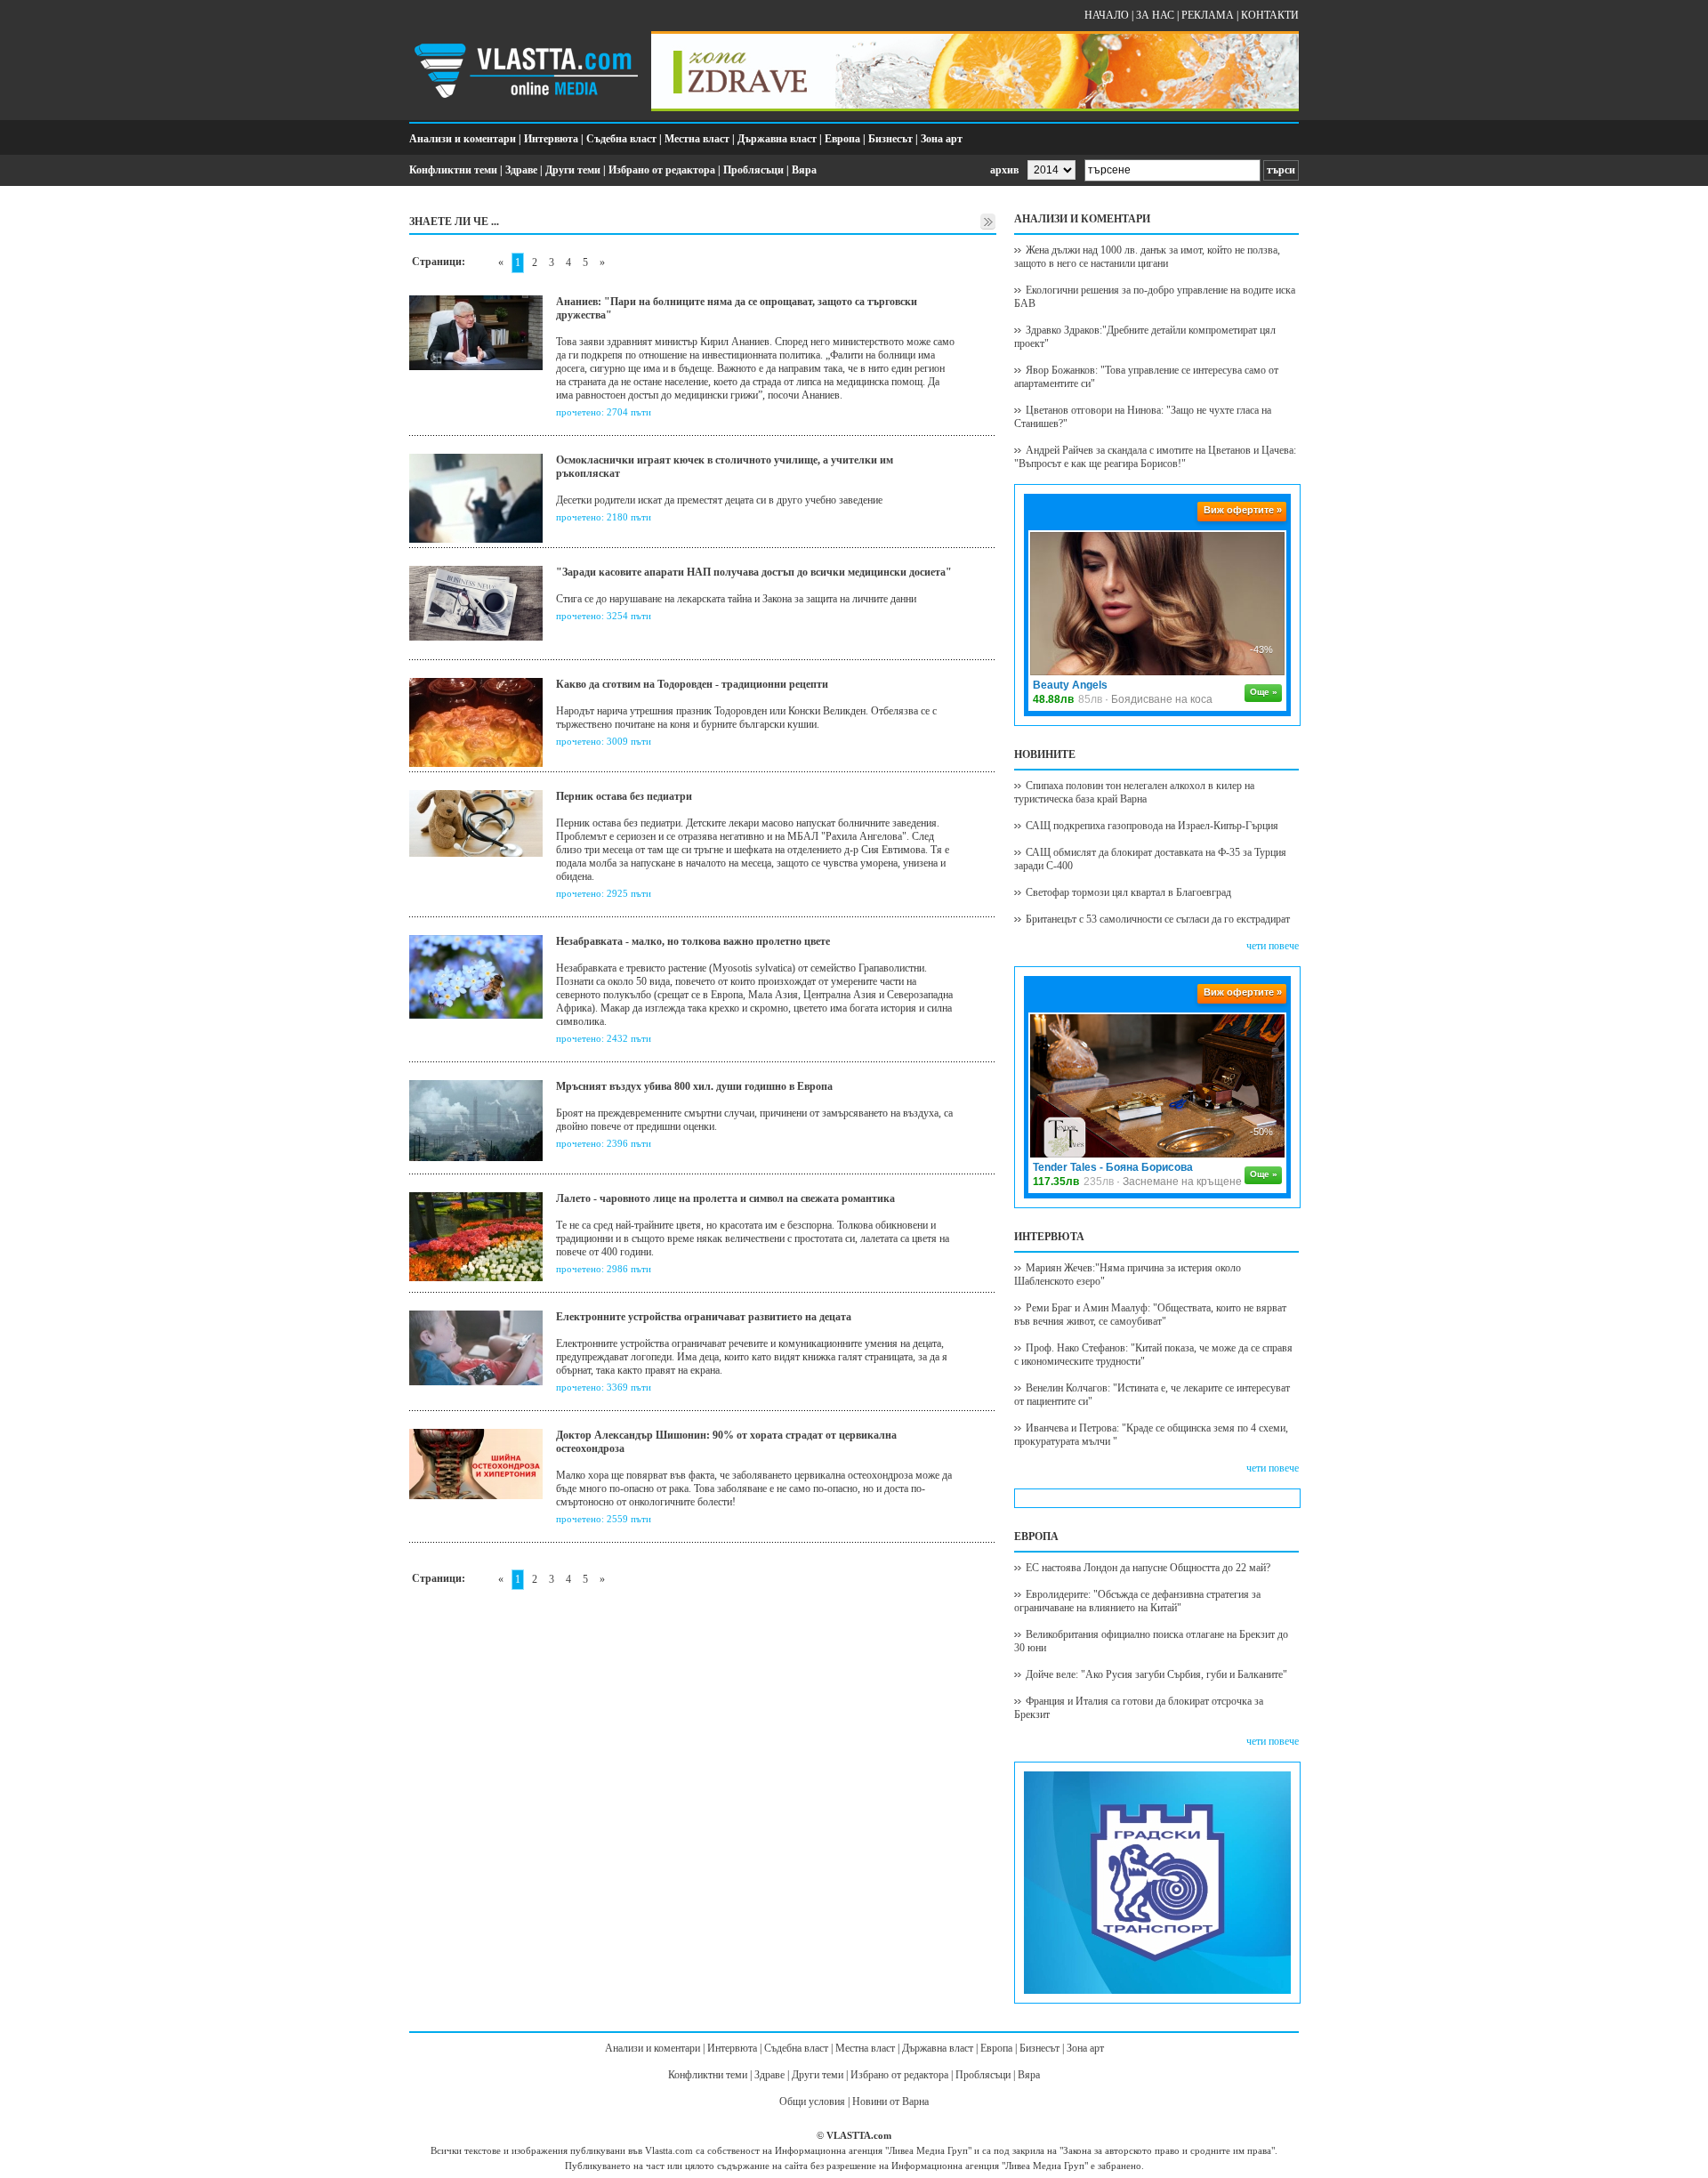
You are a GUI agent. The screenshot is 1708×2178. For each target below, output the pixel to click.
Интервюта (551, 139)
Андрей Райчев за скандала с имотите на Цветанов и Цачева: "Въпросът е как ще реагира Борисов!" (1155, 457)
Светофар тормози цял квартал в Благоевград (1128, 892)
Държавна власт (777, 139)
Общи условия (812, 2101)
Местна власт (697, 139)
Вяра (804, 170)
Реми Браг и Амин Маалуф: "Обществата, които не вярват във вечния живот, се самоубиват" (1150, 1315)
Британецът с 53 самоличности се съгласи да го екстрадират (1158, 919)
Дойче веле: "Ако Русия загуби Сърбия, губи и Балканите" (1156, 1674)
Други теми (573, 170)
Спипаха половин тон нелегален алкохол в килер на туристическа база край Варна (1134, 792)
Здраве (521, 170)
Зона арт (942, 139)
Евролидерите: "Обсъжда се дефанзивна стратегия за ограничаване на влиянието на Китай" (1137, 1601)
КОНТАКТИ (1270, 15)
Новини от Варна (890, 2101)
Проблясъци (753, 170)
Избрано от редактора (662, 170)
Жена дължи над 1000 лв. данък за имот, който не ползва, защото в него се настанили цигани (1147, 257)
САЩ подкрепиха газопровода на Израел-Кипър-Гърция (1152, 826)
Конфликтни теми (453, 170)
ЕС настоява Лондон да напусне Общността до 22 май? (1148, 1568)
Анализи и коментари (463, 139)
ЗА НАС (1155, 15)
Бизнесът (890, 139)
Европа (842, 139)
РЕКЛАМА (1208, 15)
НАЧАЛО (1107, 15)
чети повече (1273, 946)
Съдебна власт (621, 139)
